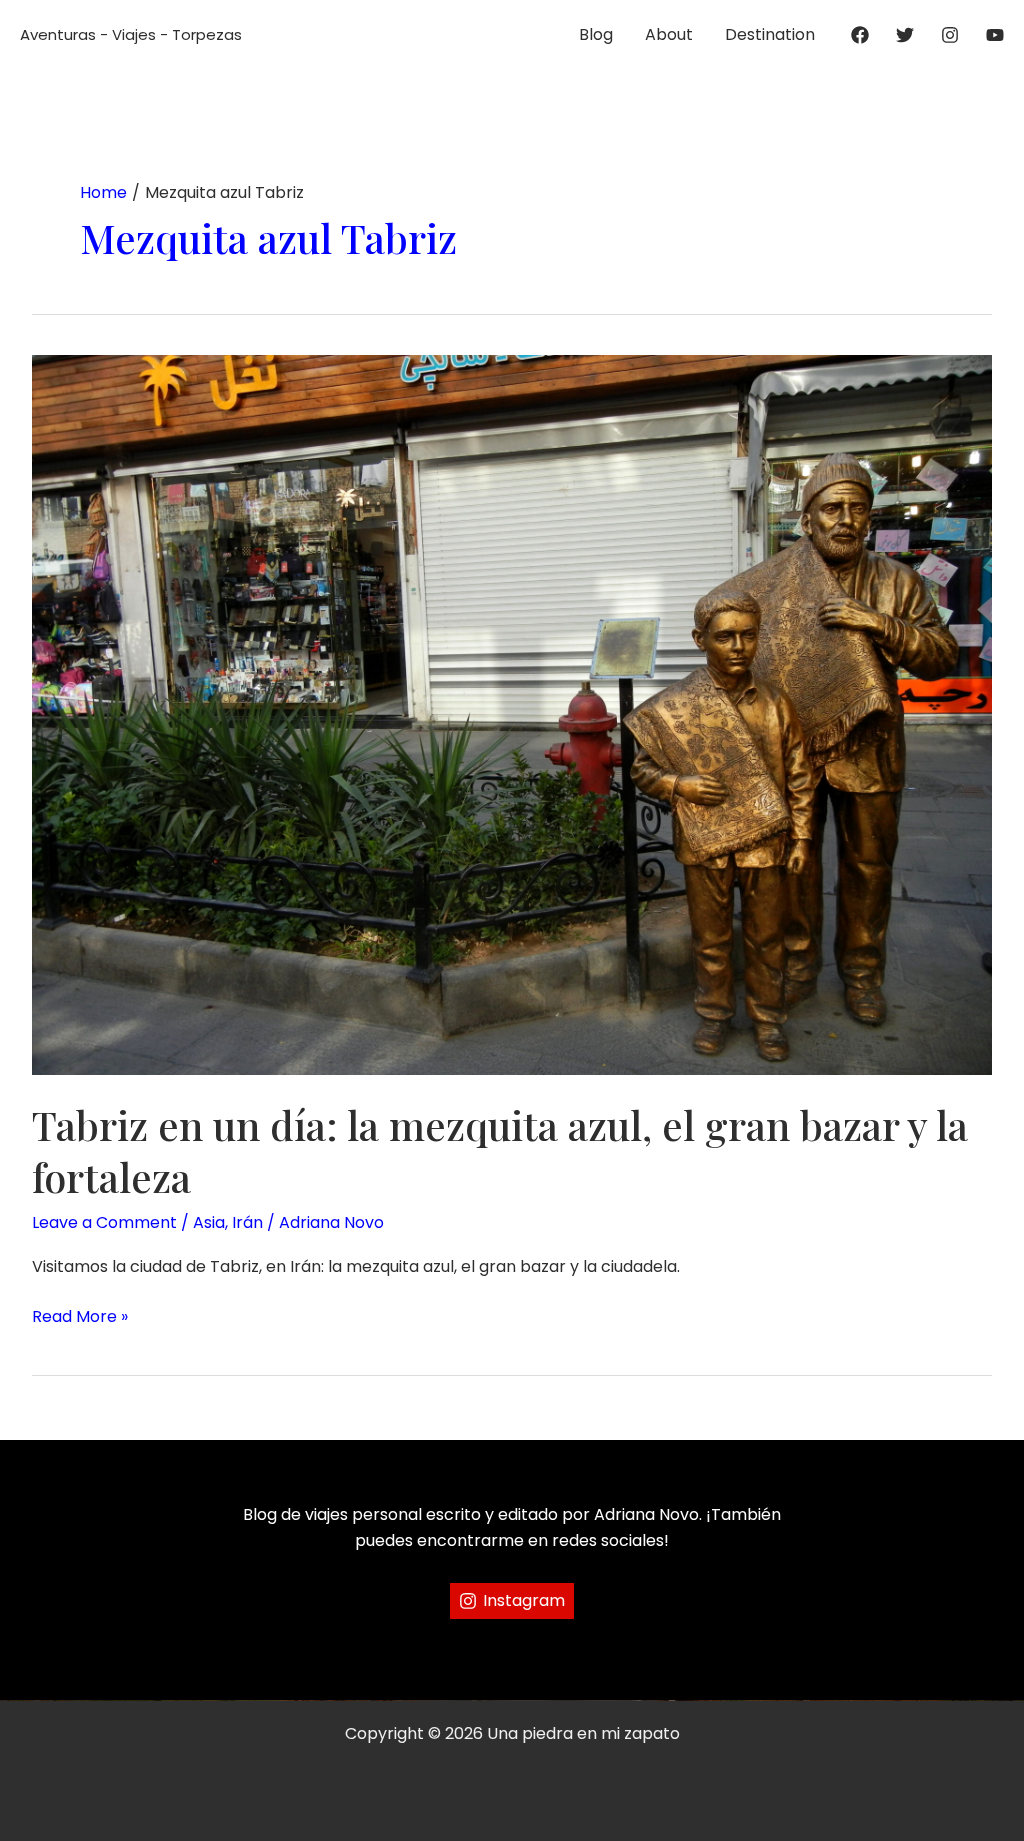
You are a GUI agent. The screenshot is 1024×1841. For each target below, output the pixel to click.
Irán (247, 1222)
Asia (209, 1222)
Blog (596, 34)
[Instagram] (950, 35)
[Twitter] (905, 35)
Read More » (80, 1317)
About (669, 34)
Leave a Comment (104, 1222)
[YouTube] (995, 35)
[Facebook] (860, 35)
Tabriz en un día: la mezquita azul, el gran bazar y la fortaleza (500, 1150)
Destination (770, 34)
